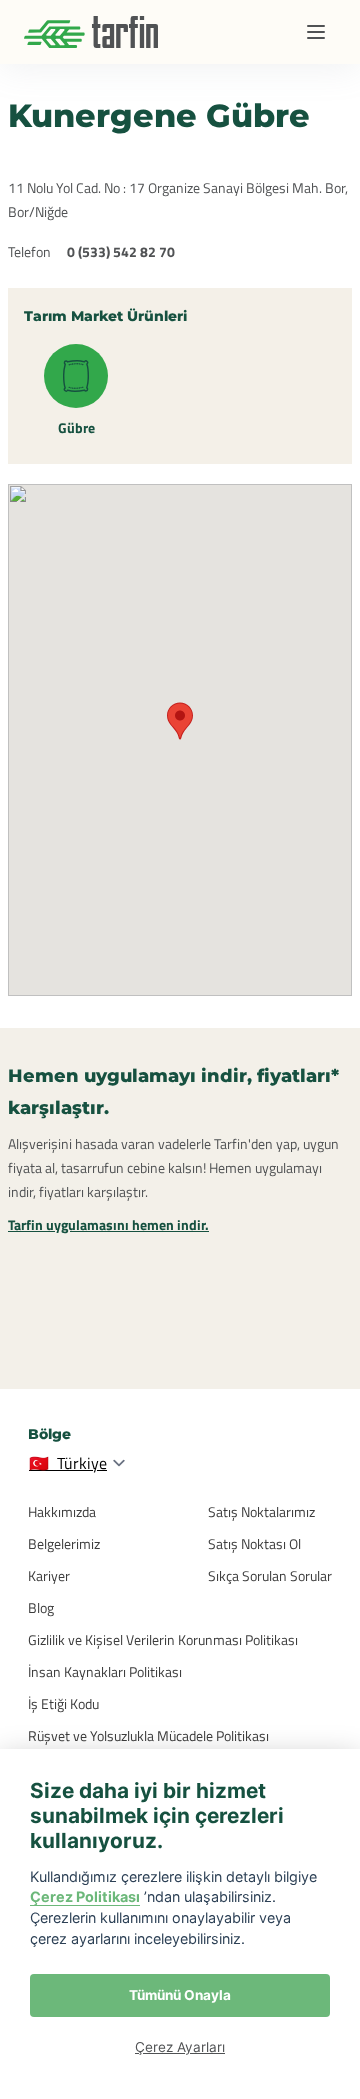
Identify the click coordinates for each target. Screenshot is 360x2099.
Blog (41, 1607)
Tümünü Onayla (180, 1995)
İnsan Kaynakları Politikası (105, 1671)
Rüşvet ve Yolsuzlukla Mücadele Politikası (148, 1735)
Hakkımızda (62, 1511)
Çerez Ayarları (180, 2047)
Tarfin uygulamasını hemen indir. (108, 1224)
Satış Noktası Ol (254, 1543)
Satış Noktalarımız (261, 1511)
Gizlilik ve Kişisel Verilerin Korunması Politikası (163, 1639)
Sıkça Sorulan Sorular (270, 1575)
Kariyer (49, 1575)
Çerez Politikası (85, 1896)
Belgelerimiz (64, 1543)
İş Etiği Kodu (63, 1703)
